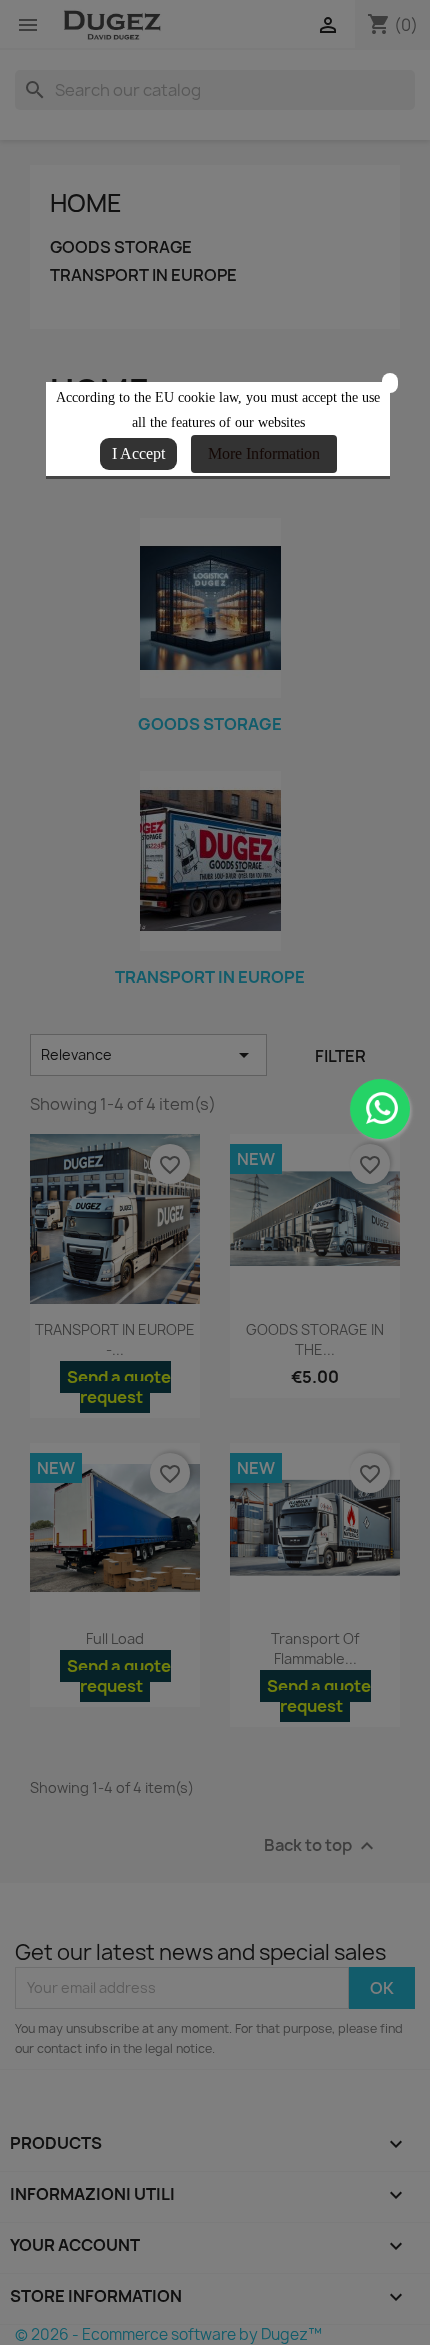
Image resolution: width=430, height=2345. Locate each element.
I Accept (138, 453)
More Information (264, 453)
